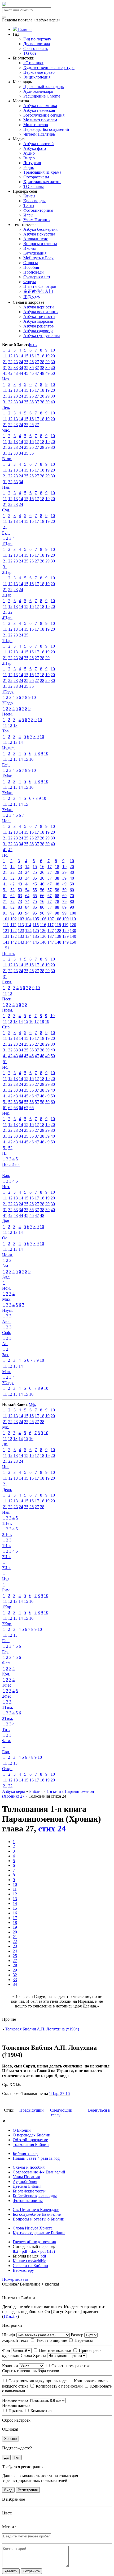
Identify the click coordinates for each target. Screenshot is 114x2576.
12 (10, 356)
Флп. (6, 1663)
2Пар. (7, 663)
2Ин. (6, 1557)
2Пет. (7, 1534)
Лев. (6, 407)
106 (43, 919)
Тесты (29, 206)
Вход (8, 2490)
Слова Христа (34, 2355)
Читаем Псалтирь (39, 134)
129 (65, 931)
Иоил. (8, 1255)
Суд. (6, 510)
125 (36, 931)
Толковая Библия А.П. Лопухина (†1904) (42, 2029)
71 (5, 901)
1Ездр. (8, 692)
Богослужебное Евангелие (37, 2214)
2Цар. (7, 572)
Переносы (83, 2340)
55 (35, 890)
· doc (33, 2251)
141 (6, 942)
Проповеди (34, 272)
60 (72, 890)
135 (36, 936)
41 (5, 373)
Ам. (6, 1266)
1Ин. (6, 1546)
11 (5, 356)
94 (27, 913)
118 (58, 925)
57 (50, 890)
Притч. (8, 954)
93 (20, 913)
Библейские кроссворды (35, 2196)
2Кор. (7, 1624)
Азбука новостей (39, 144)
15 (26, 356)
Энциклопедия (37, 77)
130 (73, 931)
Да (6, 2457)
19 (47, 356)
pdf (43, 2256)
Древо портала (37, 44)
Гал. (6, 1641)
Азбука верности (39, 307)
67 (50, 896)
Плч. (6, 1153)
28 (42, 362)
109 (65, 919)
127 (51, 931)
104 (28, 919)
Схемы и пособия (29, 2167)
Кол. (6, 1674)
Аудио (29, 153)
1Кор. (7, 1607)
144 (28, 942)
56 (42, 890)
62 (12, 896)
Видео (29, 158)
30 (53, 362)
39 (47, 368)
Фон (7, 2350)
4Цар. (7, 618)
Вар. (6, 1176)
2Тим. (8, 1718)
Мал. (6, 1372)
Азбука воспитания (41, 312)
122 (14, 931)
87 (50, 907)
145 (36, 942)
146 (43, 942)
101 (6, 919)
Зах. (6, 1355)
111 (6, 925)
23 (16, 362)
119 (65, 925)
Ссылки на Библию (30, 2266)
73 (20, 901)
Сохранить (31, 2571)
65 (35, 896)
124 (28, 931)
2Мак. (8, 793)
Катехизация (35, 253)
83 (20, 907)
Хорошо (10, 2439)
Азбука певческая (39, 110)
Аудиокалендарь (38, 91)
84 (27, 907)
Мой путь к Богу (38, 258)
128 (58, 931)
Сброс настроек (16, 2420)
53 (20, 890)
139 (65, 936)
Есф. (6, 765)
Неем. (7, 714)
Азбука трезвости (39, 317)
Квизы (29, 196)
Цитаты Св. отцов (40, 286)
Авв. (6, 1321)
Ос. (5, 1238)
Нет (17, 2457)
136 (43, 936)
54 (27, 890)
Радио (29, 167)
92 (12, 913)
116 (43, 925)
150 (73, 942)
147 (51, 942)
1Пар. (7, 641)
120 (73, 925)
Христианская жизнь (42, 182)
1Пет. (7, 1523)
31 (5, 368)
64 (27, 896)
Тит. (6, 1730)
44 (21, 373)
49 (47, 373)
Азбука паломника (40, 106)
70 (72, 896)
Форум (30, 282)
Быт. (33, 345)
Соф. (6, 1333)
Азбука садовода (38, 331)
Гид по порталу (37, 39)
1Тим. (8, 1707)
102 (14, 919)
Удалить (11, 2571)
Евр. (6, 1752)
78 (57, 901)
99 (64, 913)
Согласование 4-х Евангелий (39, 2172)
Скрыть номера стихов (71, 2366)
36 (32, 368)
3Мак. (8, 810)
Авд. (6, 1277)
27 (37, 362)
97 (50, 913)
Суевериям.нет (37, 277)
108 (58, 919)
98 (57, 913)
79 (64, 901)
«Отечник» (33, 63)
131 (6, 936)
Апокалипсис (36, 239)
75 (35, 901)
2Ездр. (8, 703)
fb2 (16, 2251)
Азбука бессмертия (40, 229)
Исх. (6, 379)
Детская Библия (27, 2186)
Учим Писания (37, 220)
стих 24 (52, 1829)
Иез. (6, 1187)
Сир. (6, 1027)
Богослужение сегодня (44, 115)
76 (42, 901)
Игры (28, 215)
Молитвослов (36, 125)
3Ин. (6, 1568)
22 (10, 362)
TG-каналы (34, 186)
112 (13, 925)
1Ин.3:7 (10, 2316)
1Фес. (7, 1685)
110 (73, 919)
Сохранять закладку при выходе (37, 2381)
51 (5, 890)
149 (65, 942)
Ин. (5, 1467)
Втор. (7, 459)
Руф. (6, 533)
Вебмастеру (23, 2270)
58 (57, 890)
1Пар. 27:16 (59, 2093)
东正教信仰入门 (38, 291)
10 (53, 350)
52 (12, 890)
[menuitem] (57, 5)
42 (10, 373)
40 (53, 368)
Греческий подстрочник (34, 2242)
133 (21, 936)
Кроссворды (34, 201)
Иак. (6, 1512)
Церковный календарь (43, 87)
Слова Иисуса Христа (33, 2228)
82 (12, 907)
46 (32, 373)
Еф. (5, 1652)
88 (57, 907)
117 (51, 925)
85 (35, 907)
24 (21, 362)
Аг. (5, 1344)
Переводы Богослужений (46, 129)
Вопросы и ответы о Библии (39, 2219)
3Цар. (7, 595)
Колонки (11, 2366)
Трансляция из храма (42, 172)
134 (28, 936)
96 (42, 913)
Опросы (31, 263)
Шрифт (9, 2335)
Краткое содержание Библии (39, 2233)
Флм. (7, 1741)
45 (26, 373)
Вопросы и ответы (40, 244)
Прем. (8, 1010)
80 (72, 901)
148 (58, 942)
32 (10, 368)
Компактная (41, 2411)
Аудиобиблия (25, 2182)
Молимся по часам (40, 120)
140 (73, 936)
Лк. (5, 1444)
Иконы (30, 248)
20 (53, 356)
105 (36, 919)
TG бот (30, 53)
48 (42, 373)
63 (20, 896)
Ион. (6, 1288)
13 (16, 356)
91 (5, 913)
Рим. (6, 1590)
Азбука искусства (39, 234)
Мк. (6, 1427)
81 (5, 907)
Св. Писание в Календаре (36, 2210)
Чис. (6, 430)
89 (64, 907)
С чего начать (36, 49)
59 (64, 890)
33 (16, 368)
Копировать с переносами (59, 2386)
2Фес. (7, 1696)
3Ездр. (8, 1383)
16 (32, 356)
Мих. (7, 1299)
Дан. (6, 1221)
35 (26, 368)
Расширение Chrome (42, 96)
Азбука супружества (42, 336)
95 (35, 913)
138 (58, 936)
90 (72, 907)
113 (21, 925)
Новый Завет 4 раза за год (36, 2158)
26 (32, 362)
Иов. (6, 821)
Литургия (32, 163)
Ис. (5, 1067)
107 (51, 919)
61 (5, 896)
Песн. (7, 999)
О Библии (22, 2130)
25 (26, 362)
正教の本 (32, 297)
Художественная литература (49, 68)
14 (21, 356)
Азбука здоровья (38, 321)
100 (73, 913)
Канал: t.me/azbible (29, 2261)
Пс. (5, 855)
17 (37, 356)
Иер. (6, 1113)
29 (47, 362)
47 (37, 373)
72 (12, 901)
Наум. (7, 1310)
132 (14, 936)
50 (53, 373)
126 (43, 931)
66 (42, 896)
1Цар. (7, 544)
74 (27, 901)
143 (21, 942)
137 (51, 936)
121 (6, 931)
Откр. (7, 1769)
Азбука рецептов (39, 326)
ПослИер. (11, 1164)
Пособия (31, 267)
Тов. (6, 731)
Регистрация (28, 2490)
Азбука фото (35, 148)
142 (14, 942)
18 (42, 356)
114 (28, 925)
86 (42, 907)
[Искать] (4, 17)
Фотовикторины (38, 210)
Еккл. (7, 982)
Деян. (7, 1490)
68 (57, 896)
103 (21, 919)
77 (50, 901)
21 (5, 362)
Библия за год (25, 2153)
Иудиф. (9, 748)
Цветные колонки (55, 2350)
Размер (78, 2335)
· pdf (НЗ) (46, 2251)
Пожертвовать (15, 2279)
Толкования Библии (31, 2145)
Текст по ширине (51, 2340)
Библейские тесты (29, 2191)
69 (64, 896)
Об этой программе (30, 2140)
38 (42, 368)
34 (21, 368)
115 (36, 925)
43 (16, 373)
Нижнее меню (16, 2400)
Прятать (15, 2411)
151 (6, 948)
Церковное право (39, 72)
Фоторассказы (36, 177)
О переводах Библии (32, 2135)
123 (21, 931)
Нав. (6, 487)
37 (37, 368)
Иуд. (6, 1579)
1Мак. (8, 776)
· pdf (23, 2251)
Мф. (32, 1404)
